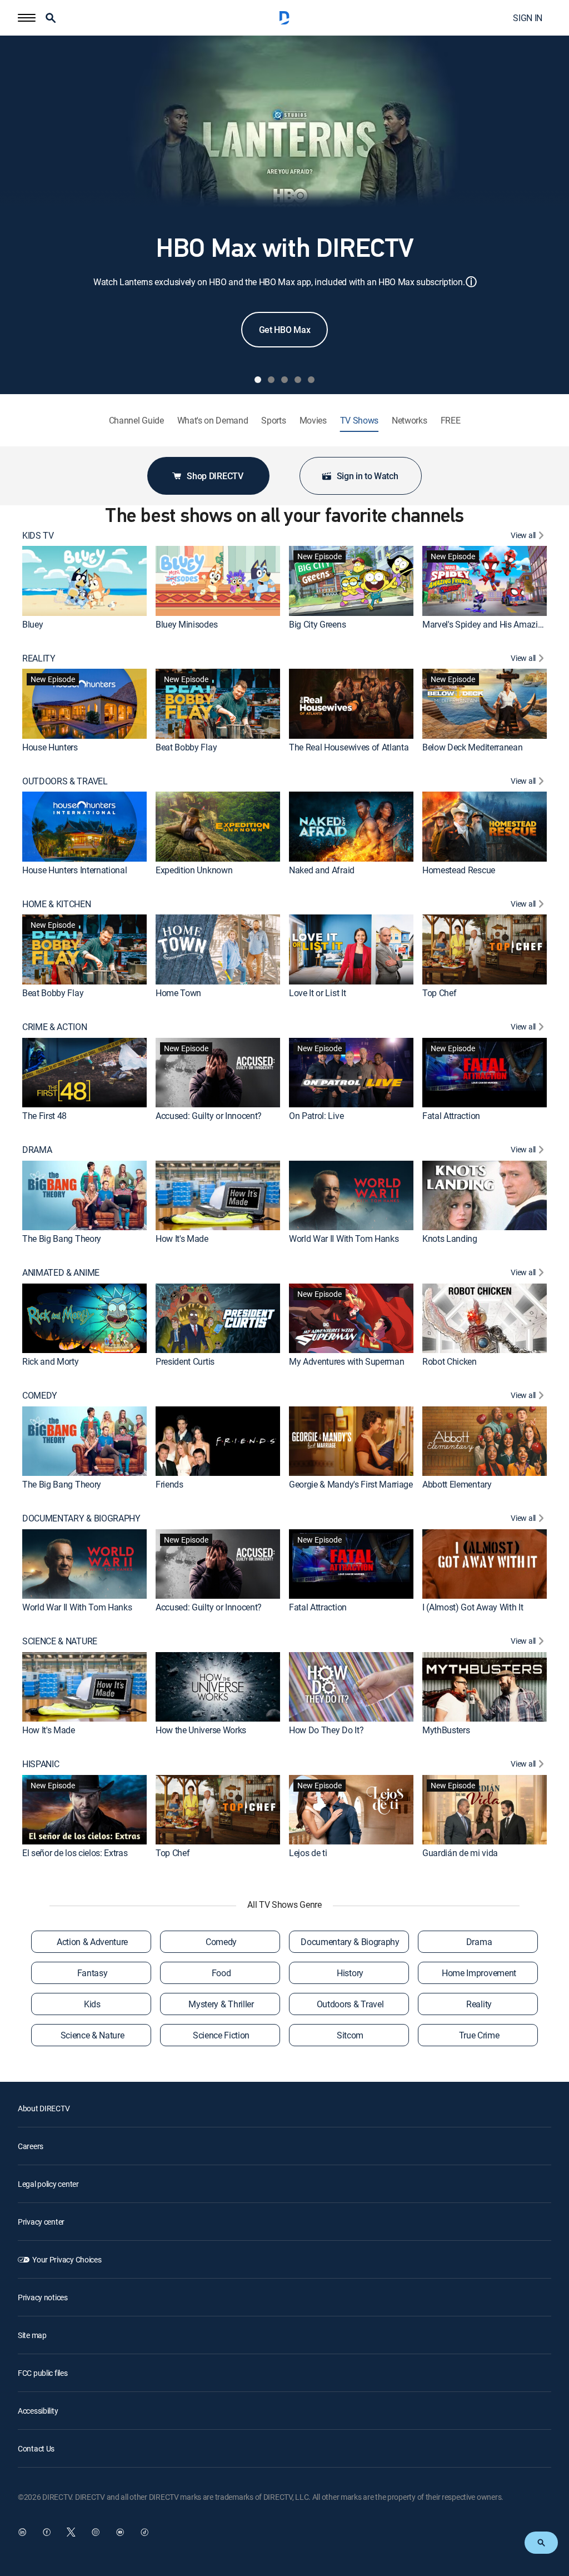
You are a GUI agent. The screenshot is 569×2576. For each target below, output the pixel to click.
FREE (451, 421)
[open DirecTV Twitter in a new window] (71, 2532)
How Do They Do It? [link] (326, 1730)
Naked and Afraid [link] (322, 870)
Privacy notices (43, 2297)
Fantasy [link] (93, 1973)
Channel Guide (136, 421)
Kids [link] (92, 2004)
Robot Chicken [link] (450, 1361)
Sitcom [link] (350, 2035)
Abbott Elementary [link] (457, 1484)
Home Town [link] (178, 993)
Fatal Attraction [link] (451, 1116)
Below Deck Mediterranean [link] (472, 747)
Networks (409, 421)
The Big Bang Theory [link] (62, 1239)
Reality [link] (479, 2004)
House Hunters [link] (50, 747)
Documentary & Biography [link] (350, 1942)
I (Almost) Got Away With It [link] (473, 1607)
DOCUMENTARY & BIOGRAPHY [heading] (81, 1518)
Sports (273, 421)
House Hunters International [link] (74, 870)
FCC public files (43, 2373)
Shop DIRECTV (215, 476)
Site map (32, 2335)
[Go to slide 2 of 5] (271, 380)
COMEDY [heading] (40, 1396)
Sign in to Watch (368, 476)
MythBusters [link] (446, 1730)
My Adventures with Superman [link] (346, 1361)
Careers (31, 2146)
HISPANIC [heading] (41, 1764)
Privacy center (41, 2222)
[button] (27, 18)
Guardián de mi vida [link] (460, 1853)
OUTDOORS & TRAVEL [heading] (65, 781)
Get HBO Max (284, 330)
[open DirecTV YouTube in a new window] (120, 2532)
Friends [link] (169, 1484)
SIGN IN (528, 18)
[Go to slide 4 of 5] (298, 380)
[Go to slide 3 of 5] (284, 380)
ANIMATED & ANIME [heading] (61, 1273)
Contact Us (36, 2448)
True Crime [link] (479, 2035)
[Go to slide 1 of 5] (258, 380)
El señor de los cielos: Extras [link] (75, 1853)
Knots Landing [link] (450, 1239)
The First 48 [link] (44, 1116)
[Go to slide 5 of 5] (311, 380)
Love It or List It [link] (317, 993)
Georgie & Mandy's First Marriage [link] (351, 1484)
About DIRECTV (44, 2108)
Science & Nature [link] (93, 2035)
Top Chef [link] (439, 993)
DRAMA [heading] (37, 1150)
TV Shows (359, 421)
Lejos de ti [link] (308, 1853)
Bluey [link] (33, 624)
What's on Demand (213, 421)
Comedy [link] (221, 1942)
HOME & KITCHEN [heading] (57, 904)
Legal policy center (48, 2184)
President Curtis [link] (185, 1361)
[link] (84, 581)
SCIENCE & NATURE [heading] (60, 1641)
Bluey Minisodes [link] (186, 624)
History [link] (350, 1973)
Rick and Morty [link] (51, 1361)
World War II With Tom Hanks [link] (344, 1239)
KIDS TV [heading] (38, 536)
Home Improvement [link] (479, 1973)
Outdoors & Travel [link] (350, 2004)
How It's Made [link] (182, 1239)
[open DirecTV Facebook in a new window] (47, 2532)
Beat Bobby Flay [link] (186, 747)
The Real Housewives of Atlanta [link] (349, 747)
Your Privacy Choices (67, 2259)
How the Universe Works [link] (201, 1730)
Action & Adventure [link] (92, 1942)
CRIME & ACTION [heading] (55, 1027)
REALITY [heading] (39, 658)
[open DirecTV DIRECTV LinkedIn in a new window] (22, 2532)
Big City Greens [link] (317, 624)
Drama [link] (479, 1942)
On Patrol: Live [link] (316, 1116)
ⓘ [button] (471, 282)
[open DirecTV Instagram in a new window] (96, 2532)
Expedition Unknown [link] (194, 870)
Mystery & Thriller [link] (221, 2004)
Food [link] (221, 1973)
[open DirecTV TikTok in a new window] (144, 2532)
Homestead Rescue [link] (459, 870)
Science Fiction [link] (221, 2035)
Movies (313, 421)
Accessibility (38, 2411)
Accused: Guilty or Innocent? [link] (209, 1116)
